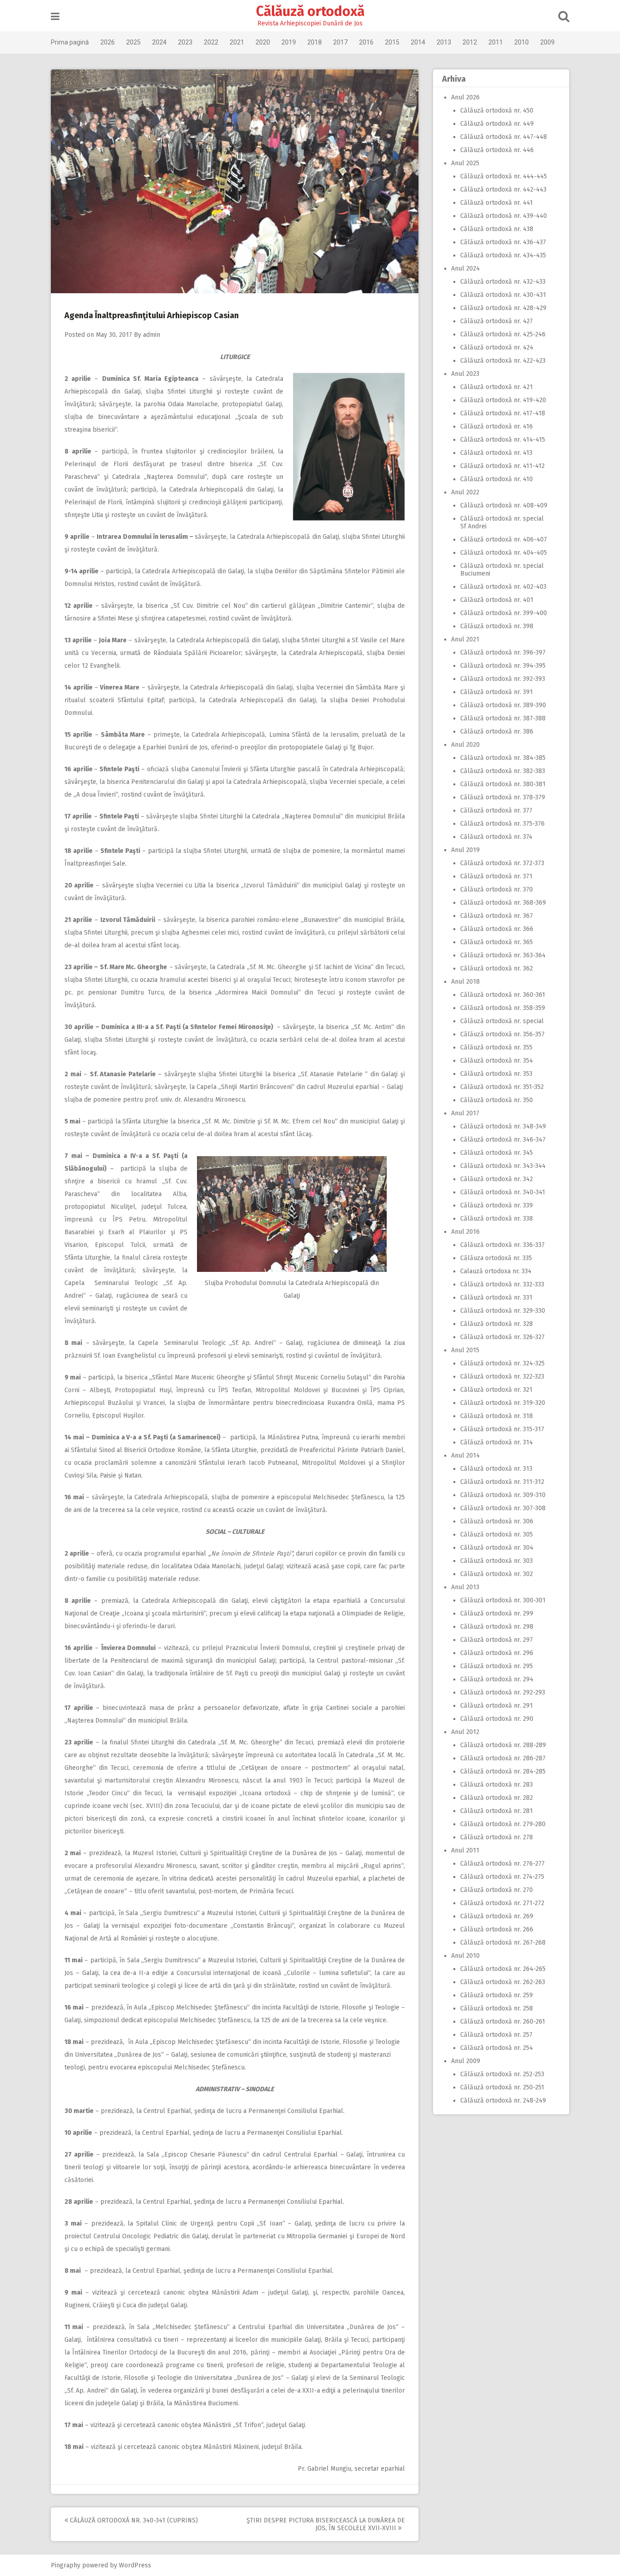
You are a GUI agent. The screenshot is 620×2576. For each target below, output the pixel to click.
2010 (522, 42)
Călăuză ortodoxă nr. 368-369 (503, 903)
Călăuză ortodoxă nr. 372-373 (502, 863)
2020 (263, 42)
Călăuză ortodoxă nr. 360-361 (503, 995)
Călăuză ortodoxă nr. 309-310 (503, 1495)
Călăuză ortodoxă (310, 11)
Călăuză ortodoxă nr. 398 (497, 626)
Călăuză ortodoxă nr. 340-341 (503, 1192)
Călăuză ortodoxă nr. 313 (496, 1469)
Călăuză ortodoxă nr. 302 (497, 1574)
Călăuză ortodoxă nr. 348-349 (503, 1126)
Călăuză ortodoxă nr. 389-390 (503, 705)
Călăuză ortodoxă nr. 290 (497, 1719)
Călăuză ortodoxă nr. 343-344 (503, 1166)
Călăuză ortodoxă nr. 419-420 (503, 400)
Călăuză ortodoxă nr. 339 (497, 1205)
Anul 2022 (465, 492)
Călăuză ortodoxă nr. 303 (497, 1561)
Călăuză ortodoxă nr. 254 (497, 2048)
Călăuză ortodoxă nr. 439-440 (504, 216)
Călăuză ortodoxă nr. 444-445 (504, 176)
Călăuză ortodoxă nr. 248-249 (503, 2101)
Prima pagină (70, 42)
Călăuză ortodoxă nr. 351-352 (502, 1087)
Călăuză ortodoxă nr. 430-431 (503, 295)
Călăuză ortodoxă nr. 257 (496, 2035)
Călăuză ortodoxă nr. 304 (497, 1548)
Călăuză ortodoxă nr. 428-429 (503, 308)
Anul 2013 (465, 1587)
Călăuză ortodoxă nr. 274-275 (502, 1877)
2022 (211, 42)
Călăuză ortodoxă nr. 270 (497, 1890)
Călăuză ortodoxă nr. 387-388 (503, 718)
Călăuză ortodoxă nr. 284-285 (503, 1771)
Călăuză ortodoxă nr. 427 (497, 321)
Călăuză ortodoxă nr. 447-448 (504, 137)
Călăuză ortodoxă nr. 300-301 (503, 1600)
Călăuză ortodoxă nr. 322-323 (502, 1377)
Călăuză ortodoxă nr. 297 (497, 1640)
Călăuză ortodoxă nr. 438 (497, 229)
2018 (315, 42)
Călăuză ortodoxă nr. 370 (497, 889)
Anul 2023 (465, 374)
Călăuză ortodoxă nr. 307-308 (503, 1508)
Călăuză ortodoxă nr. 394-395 (503, 666)
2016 (366, 42)
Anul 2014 (465, 1455)
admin (152, 335)
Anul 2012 (465, 1732)
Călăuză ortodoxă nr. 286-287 (503, 1758)
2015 (392, 42)
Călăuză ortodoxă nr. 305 (497, 1534)
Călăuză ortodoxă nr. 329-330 (503, 1311)
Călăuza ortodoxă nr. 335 (496, 1258)
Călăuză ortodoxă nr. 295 (497, 1666)
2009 (547, 42)
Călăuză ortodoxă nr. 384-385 (503, 758)
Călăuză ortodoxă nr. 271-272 (502, 1903)
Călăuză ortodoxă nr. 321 (496, 1390)
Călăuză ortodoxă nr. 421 (497, 387)
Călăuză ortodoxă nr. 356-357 (502, 1034)
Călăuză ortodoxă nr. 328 (497, 1324)
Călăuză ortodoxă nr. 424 (497, 347)
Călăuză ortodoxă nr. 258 (497, 2008)
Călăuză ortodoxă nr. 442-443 (503, 190)
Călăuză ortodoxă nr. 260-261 (503, 2022)
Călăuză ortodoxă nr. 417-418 (503, 413)
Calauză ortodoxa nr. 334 (496, 1271)
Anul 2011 (465, 1850)
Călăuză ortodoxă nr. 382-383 (503, 771)
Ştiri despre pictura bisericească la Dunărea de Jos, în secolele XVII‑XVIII (326, 2524)
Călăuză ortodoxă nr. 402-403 (503, 587)
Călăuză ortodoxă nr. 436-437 (503, 242)
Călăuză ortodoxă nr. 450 (497, 111)
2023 (185, 42)
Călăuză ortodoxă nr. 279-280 (503, 1824)
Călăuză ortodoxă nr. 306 (497, 1521)
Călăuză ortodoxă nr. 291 (497, 1706)
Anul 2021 (465, 639)
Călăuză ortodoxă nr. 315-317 (502, 1429)
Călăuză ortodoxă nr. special (502, 1021)
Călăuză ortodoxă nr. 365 (497, 942)
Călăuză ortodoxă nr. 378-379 (503, 797)
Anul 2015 (465, 1350)
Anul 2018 (465, 982)
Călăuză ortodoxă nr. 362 (497, 968)
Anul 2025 (465, 163)
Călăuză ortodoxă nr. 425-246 (503, 334)
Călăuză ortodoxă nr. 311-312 (502, 1482)
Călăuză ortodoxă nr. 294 (497, 1679)
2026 (108, 42)
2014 (418, 42)
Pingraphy (66, 2565)
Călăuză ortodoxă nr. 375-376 (502, 824)
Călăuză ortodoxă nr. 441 (497, 203)
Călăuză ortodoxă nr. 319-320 (503, 1403)
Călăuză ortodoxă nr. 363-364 (503, 955)
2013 (444, 42)
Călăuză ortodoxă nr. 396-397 (503, 653)
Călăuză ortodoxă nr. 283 (497, 1785)
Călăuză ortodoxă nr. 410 (497, 479)
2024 (159, 42)
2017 (340, 42)
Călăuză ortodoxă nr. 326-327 (502, 1337)
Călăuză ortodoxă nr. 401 (497, 600)
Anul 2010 (465, 1956)
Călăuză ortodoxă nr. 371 (496, 876)
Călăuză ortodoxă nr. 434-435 (503, 255)
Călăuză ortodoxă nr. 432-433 (503, 282)
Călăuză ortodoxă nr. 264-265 (503, 1969)
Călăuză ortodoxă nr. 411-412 (502, 466)
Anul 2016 (465, 1232)
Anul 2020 (465, 745)
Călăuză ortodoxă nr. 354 (497, 1061)
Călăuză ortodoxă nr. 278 (497, 1837)
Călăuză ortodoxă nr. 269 (497, 1916)
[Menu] (55, 17)
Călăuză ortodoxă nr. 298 (497, 1627)
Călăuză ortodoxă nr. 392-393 (503, 679)
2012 (470, 42)
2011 (496, 42)
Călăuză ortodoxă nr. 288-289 (503, 1745)
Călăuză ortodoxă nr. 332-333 (502, 1284)
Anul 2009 (466, 2061)
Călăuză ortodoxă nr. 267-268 (503, 1943)
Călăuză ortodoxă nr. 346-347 (503, 1140)
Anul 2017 (465, 1113)
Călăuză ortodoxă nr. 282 (497, 1798)
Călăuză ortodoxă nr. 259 (497, 1995)
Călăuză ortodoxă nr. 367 (497, 916)
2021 (237, 42)
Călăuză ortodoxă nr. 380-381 (503, 784)
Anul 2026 (465, 97)
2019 (289, 42)
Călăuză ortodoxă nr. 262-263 (503, 1982)
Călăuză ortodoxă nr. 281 (497, 1811)
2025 (133, 42)
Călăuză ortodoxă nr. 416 (497, 426)
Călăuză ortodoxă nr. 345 (497, 1153)
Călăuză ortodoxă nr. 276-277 (502, 1864)
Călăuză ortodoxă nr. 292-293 (503, 1692)
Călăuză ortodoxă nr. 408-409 (504, 505)
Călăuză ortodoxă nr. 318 (497, 1416)
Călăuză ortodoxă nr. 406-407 (504, 539)
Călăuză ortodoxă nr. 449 (497, 124)
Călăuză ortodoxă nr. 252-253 (502, 2074)
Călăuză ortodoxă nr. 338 (497, 1219)
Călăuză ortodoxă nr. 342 (497, 1179)
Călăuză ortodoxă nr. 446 (497, 150)
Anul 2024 (465, 268)
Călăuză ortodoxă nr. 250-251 (502, 2087)
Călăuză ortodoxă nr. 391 (497, 692)
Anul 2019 (465, 850)
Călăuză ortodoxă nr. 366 (497, 929)
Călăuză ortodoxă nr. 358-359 (503, 1008)
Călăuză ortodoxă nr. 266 (497, 1929)
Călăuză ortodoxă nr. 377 (496, 810)
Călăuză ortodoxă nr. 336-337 (502, 1245)
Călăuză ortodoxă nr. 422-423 (503, 361)
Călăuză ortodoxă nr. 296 (497, 1653)
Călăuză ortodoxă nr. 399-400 (504, 613)
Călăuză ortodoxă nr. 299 (497, 1613)
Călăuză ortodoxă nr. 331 (496, 1298)
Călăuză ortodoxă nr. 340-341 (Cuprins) (133, 2520)
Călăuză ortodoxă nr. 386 (497, 731)
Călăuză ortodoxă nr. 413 (496, 453)
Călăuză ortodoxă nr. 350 (497, 1100)
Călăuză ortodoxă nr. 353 (496, 1074)
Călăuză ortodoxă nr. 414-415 (503, 440)
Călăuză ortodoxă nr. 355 (496, 1047)
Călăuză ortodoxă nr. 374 (496, 837)
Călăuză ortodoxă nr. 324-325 (502, 1363)
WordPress (135, 2565)
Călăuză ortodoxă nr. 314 (497, 1442)
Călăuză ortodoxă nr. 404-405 (504, 553)
